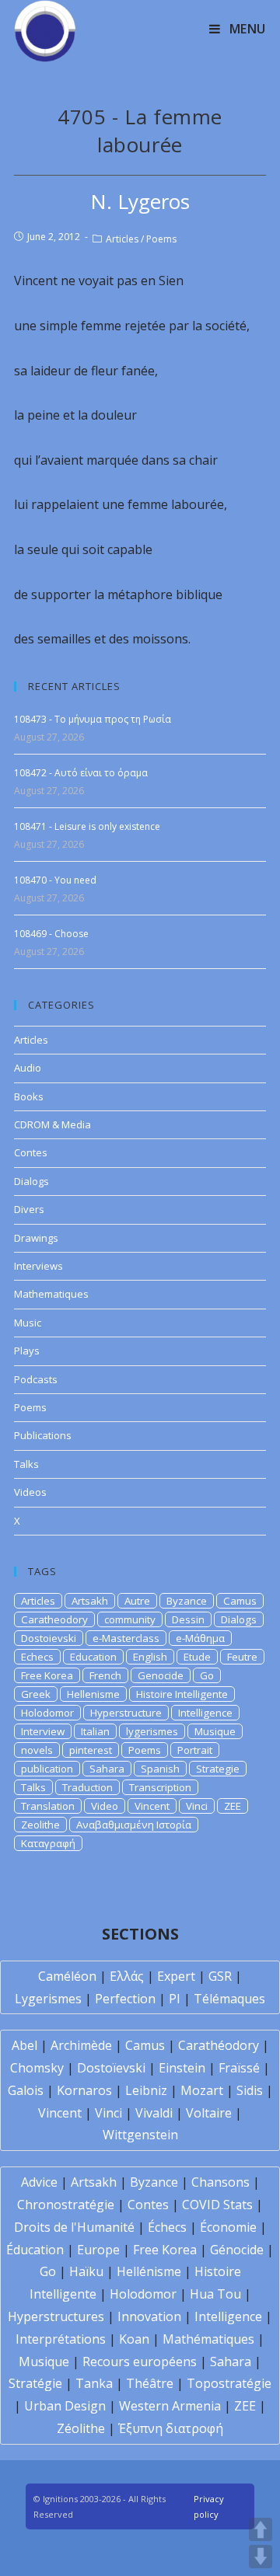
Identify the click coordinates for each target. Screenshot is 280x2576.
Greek (36, 1694)
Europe (98, 2250)
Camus (240, 1601)
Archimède (81, 2045)
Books (29, 1096)
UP (261, 2529)
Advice (39, 2182)
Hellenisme (93, 1694)
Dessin (188, 1619)
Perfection (125, 1999)
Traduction (87, 1787)
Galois (26, 2090)
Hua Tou (215, 2294)
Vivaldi (154, 2113)
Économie (228, 2227)
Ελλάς (127, 1976)
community (130, 1619)
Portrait (195, 1750)
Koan (134, 2339)
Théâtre (150, 2383)
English (150, 1657)
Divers (29, 1209)
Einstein (182, 2068)
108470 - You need (55, 880)
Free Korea (47, 1675)
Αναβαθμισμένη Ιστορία (134, 1825)
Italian (95, 1731)
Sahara (107, 1769)
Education (93, 1657)
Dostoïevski (111, 2068)
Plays (27, 1351)
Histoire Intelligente (182, 1694)
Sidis (250, 2090)
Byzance (187, 1601)
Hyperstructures (56, 2316)
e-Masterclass (126, 1638)
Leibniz (146, 2090)
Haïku (86, 2271)
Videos (30, 1492)
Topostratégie (229, 2383)
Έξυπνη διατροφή (171, 2428)
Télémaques (229, 1999)
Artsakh (90, 1601)
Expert (176, 1976)
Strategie (218, 1769)
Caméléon (67, 1976)
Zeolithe (40, 1825)
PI (175, 1999)
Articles (122, 239)
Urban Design (65, 2406)
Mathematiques (51, 1294)
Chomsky (37, 2068)
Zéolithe (81, 2428)
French (105, 1675)
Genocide (161, 1675)
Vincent (152, 1806)
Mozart (202, 2090)
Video (105, 1806)
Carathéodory (219, 2045)
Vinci (197, 1806)
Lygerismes (48, 1999)
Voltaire (209, 2113)
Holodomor (47, 1713)
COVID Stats (217, 2205)
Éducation (35, 2250)
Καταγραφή (48, 1843)
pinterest (91, 1750)
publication (47, 1769)
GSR (220, 1976)
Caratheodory (54, 1619)
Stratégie (35, 2383)
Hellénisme (149, 2271)
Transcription (160, 1787)
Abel (24, 2045)
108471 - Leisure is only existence (87, 826)
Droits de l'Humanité (74, 2227)
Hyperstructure (126, 1713)
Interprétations (61, 2339)
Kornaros (84, 2090)
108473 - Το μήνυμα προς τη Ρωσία (93, 719)
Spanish (160, 1769)
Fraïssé (239, 2068)
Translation (48, 1806)
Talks (26, 1464)
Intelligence (205, 1713)
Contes (31, 1152)
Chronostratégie (66, 2205)
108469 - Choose (51, 934)
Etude (197, 1657)
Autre (137, 1601)
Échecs (167, 2227)
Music (28, 1323)
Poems (161, 239)
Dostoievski (49, 1638)
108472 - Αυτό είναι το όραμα (81, 773)
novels (37, 1750)
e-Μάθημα (200, 1638)
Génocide (237, 2250)
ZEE (233, 1806)
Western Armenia (170, 2406)
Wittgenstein (140, 2135)
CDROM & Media (52, 1124)
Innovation (149, 2316)
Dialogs (31, 1181)
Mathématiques (208, 2339)
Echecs (37, 1657)
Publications (43, 1435)
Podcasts (36, 1379)
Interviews (38, 1266)
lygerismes (152, 1731)
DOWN (261, 2557)
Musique (215, 1731)
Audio (28, 1068)
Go (207, 1675)
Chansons (220, 2182)
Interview (43, 1731)
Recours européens (140, 2362)
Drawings (36, 1238)
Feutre (242, 1657)
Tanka (94, 2383)
